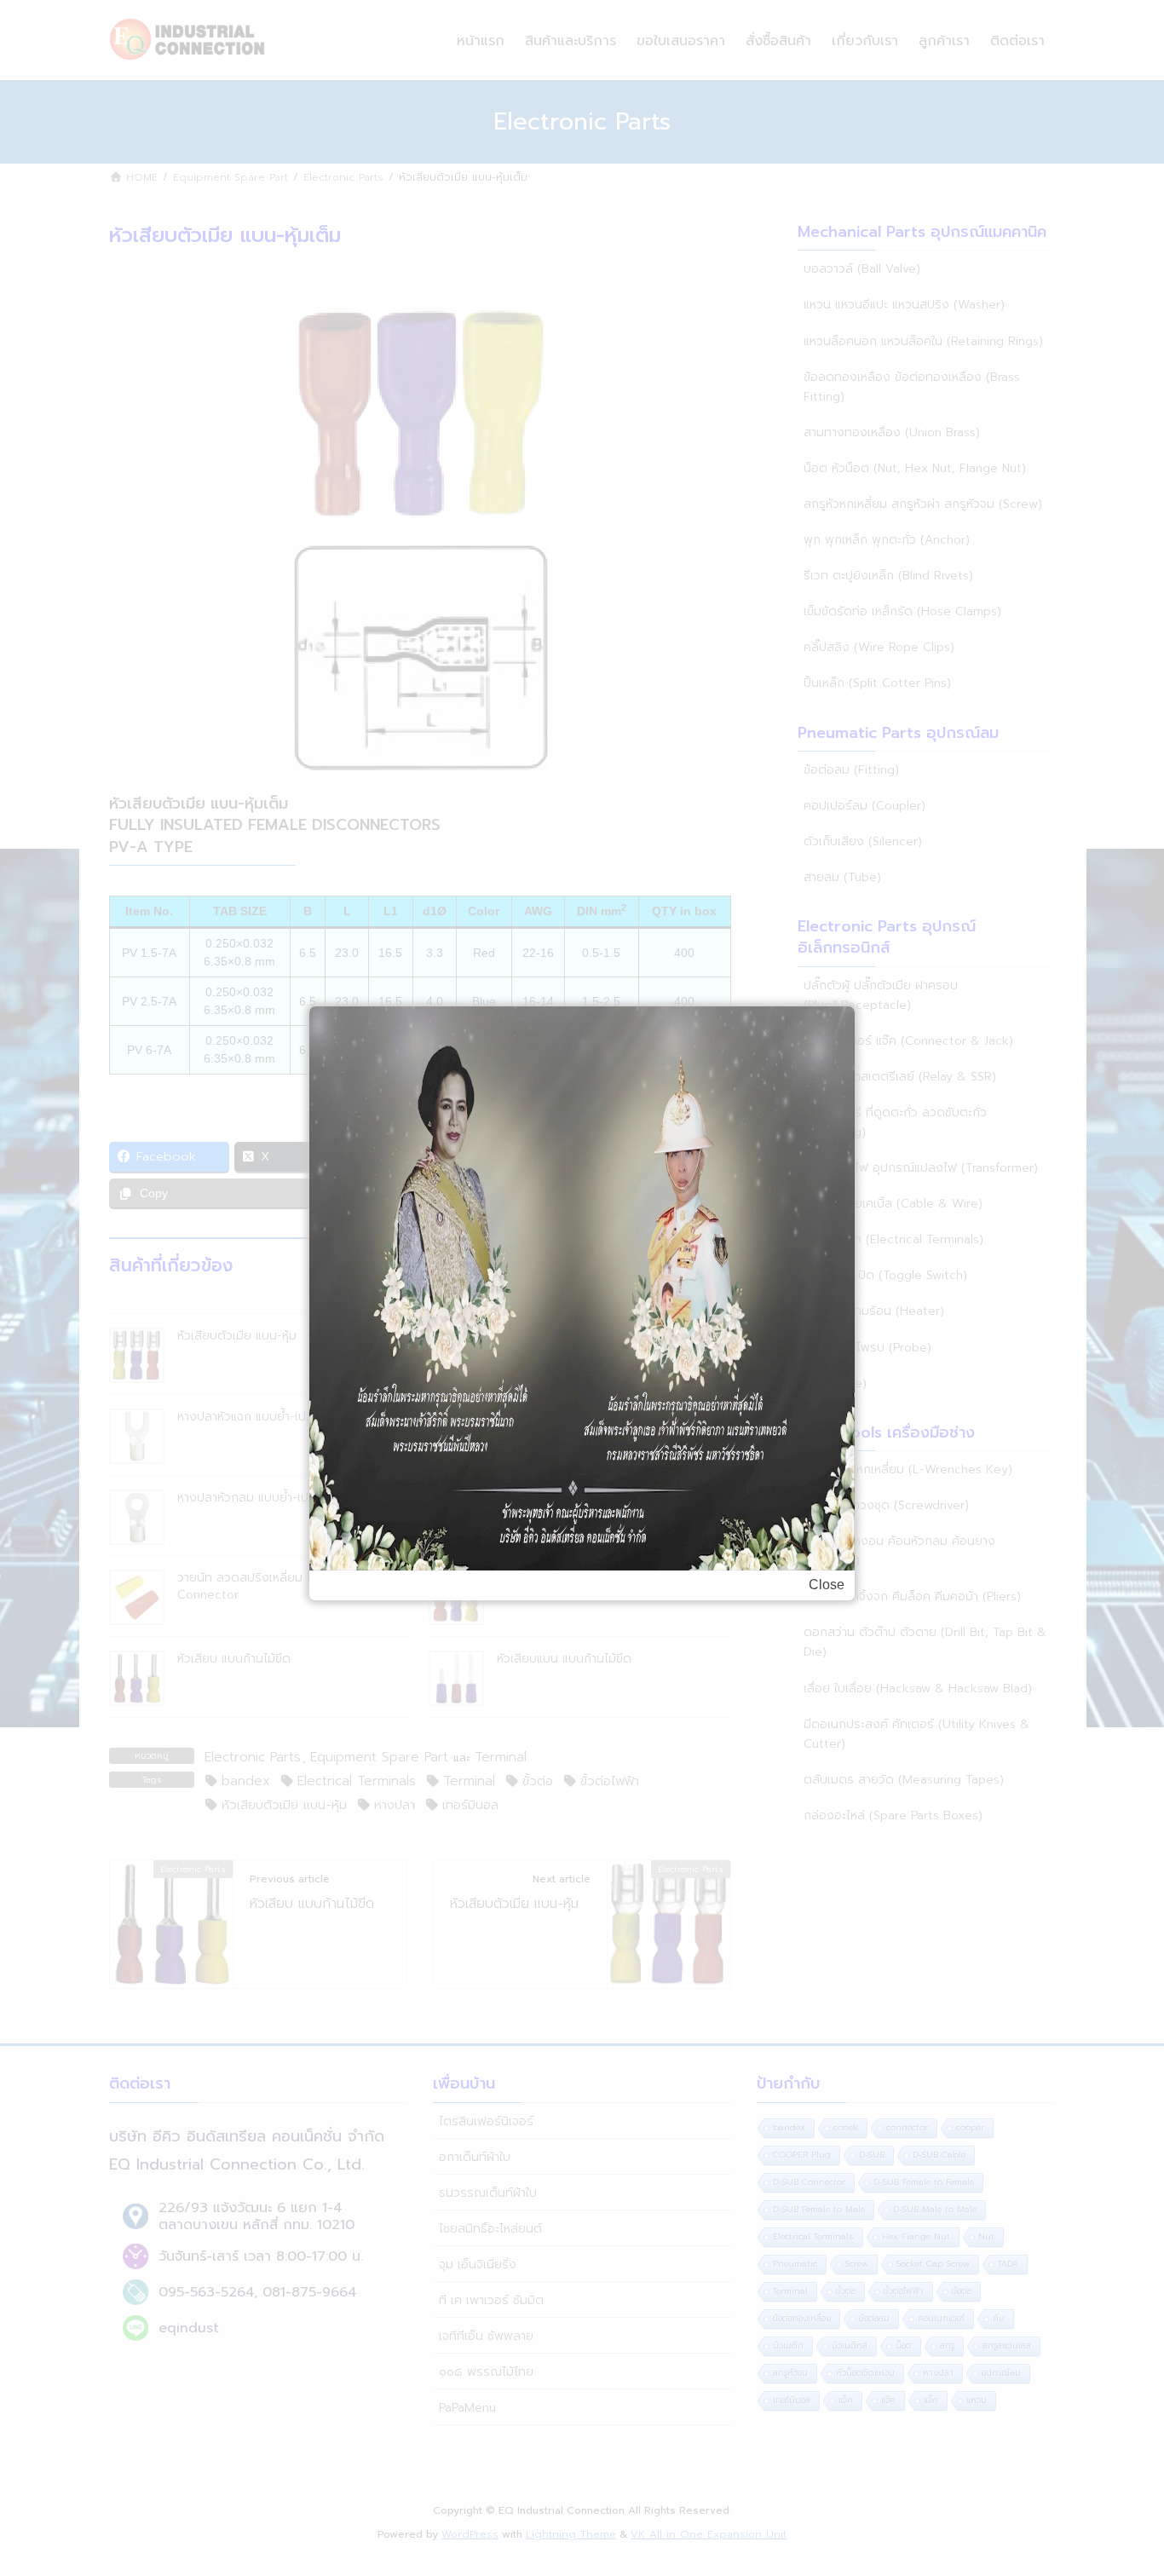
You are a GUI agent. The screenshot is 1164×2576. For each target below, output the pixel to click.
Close (827, 1585)
